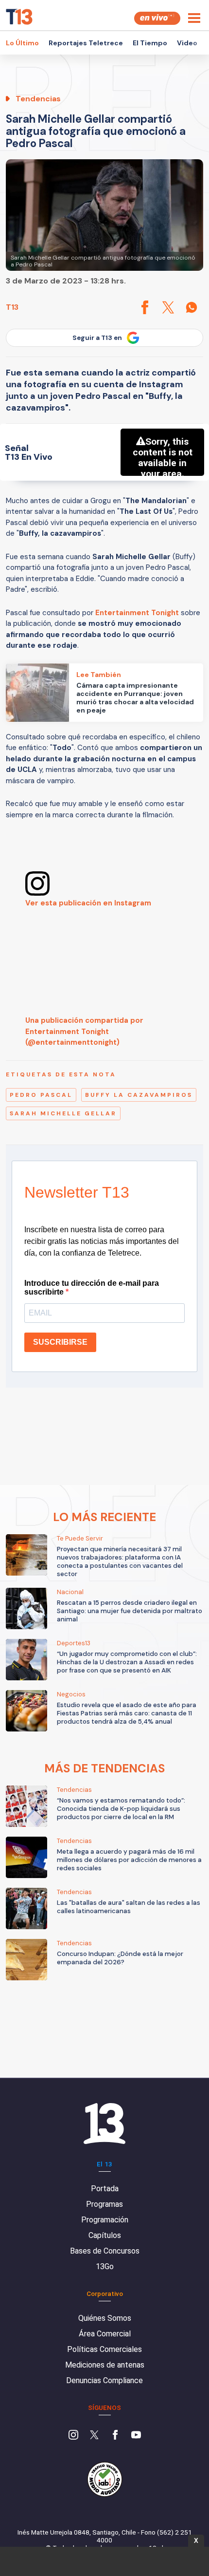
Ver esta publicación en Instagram (88, 903)
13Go (105, 2266)
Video (187, 43)
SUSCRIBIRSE (60, 1342)
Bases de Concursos (105, 2251)
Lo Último (22, 43)
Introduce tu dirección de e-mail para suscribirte (92, 1288)
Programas (104, 2204)
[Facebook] (115, 2436)
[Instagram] (73, 2436)
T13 (12, 307)
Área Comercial (105, 2334)
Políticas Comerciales (104, 2349)
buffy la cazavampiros (139, 1095)
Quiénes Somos (105, 2318)
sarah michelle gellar (63, 1113)
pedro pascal (41, 1095)
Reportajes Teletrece (86, 43)
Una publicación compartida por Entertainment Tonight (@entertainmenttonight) (84, 1031)
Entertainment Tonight (137, 613)
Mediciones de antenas (105, 2365)
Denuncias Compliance (104, 2380)
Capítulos (105, 2235)
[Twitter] (94, 2436)
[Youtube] (136, 2436)
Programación (105, 2220)
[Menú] (194, 18)
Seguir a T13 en (97, 338)
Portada (105, 2189)
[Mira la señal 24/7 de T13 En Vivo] (157, 18)
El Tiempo (150, 43)
